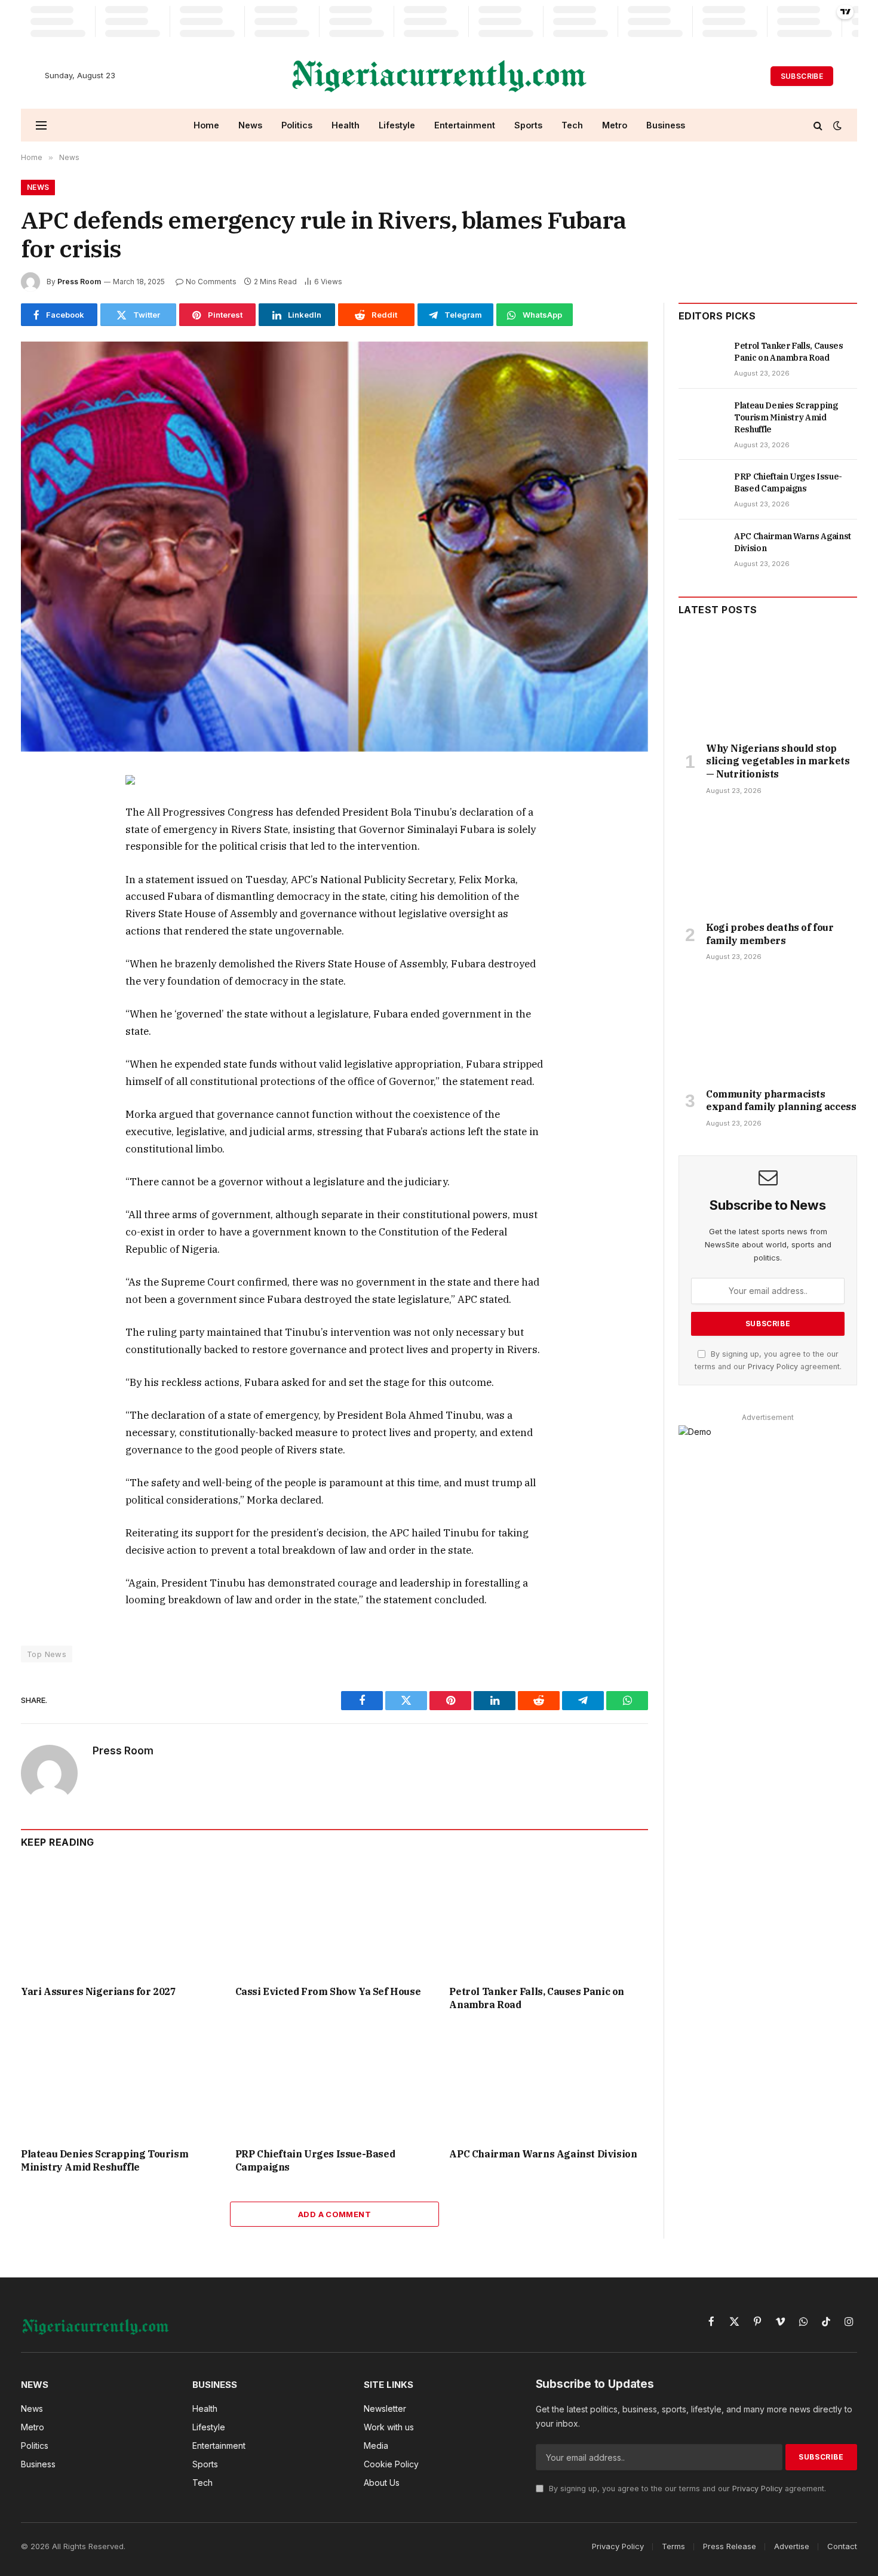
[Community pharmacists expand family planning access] (768, 1028)
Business (666, 125)
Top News (47, 1654)
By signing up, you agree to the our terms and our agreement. (686, 2489)
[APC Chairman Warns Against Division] (549, 2082)
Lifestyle (397, 125)
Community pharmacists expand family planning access (781, 1101)
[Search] (818, 125)
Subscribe (802, 76)
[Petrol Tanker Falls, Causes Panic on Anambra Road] (549, 1920)
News (250, 125)
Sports (528, 125)
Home (206, 125)
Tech (572, 125)
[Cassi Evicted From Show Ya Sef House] (335, 1920)
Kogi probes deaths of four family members (770, 934)
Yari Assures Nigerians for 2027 (99, 1991)
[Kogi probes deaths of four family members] (768, 862)
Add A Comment (334, 2214)
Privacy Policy (773, 1367)
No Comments (211, 282)
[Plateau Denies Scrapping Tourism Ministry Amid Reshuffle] (120, 2082)
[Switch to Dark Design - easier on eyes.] (836, 125)
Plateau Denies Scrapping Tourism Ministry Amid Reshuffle (105, 2160)
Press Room (79, 282)
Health (346, 125)
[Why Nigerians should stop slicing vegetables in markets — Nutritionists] (768, 682)
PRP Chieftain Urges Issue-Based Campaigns (315, 2160)
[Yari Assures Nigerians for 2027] (120, 1920)
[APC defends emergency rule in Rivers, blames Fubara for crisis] (334, 546)
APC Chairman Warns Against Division (543, 2154)
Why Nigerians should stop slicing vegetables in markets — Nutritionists (778, 761)
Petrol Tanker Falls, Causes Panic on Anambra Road (537, 1998)
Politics (297, 125)
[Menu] (41, 125)
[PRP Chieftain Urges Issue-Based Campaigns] (335, 2082)
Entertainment (465, 125)
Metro (615, 125)
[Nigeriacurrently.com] (439, 76)
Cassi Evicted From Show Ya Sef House (328, 1991)
